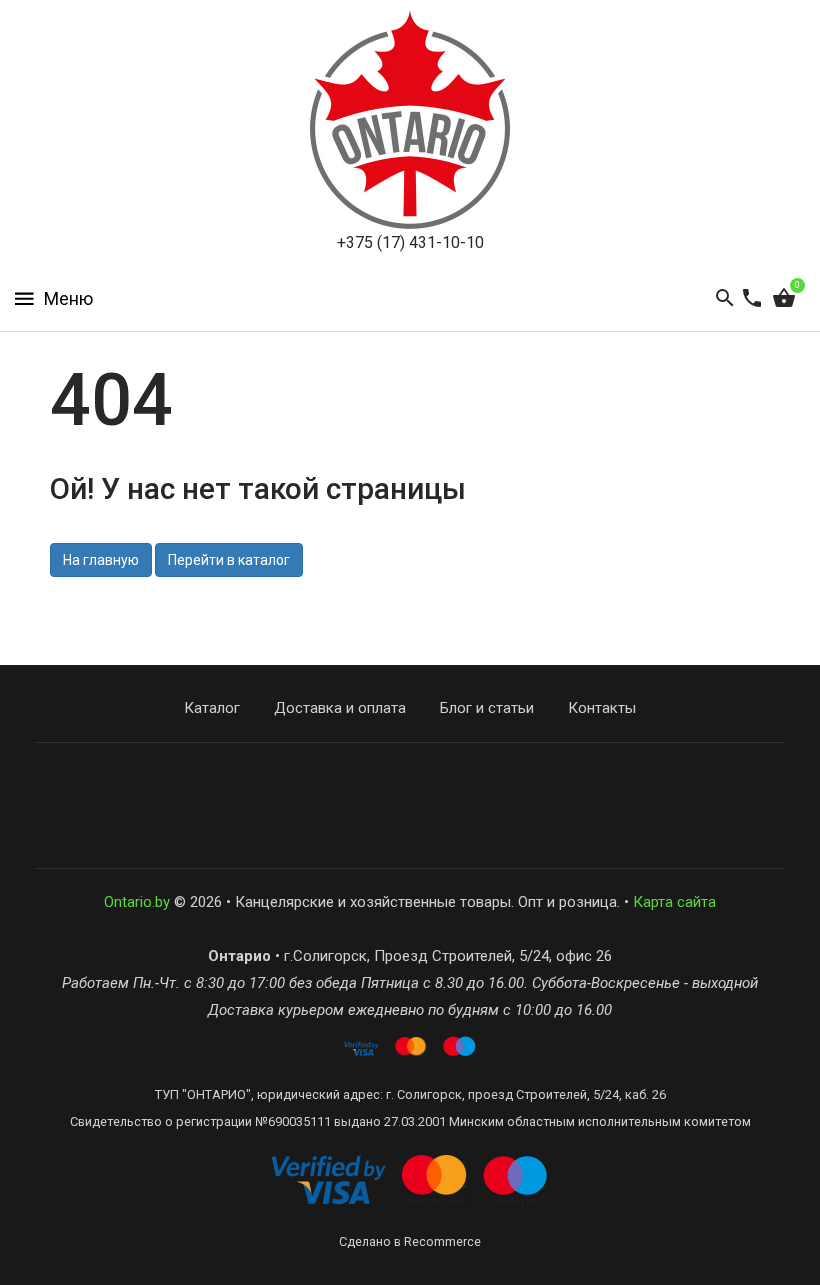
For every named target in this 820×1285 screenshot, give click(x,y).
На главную (101, 560)
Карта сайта (674, 902)
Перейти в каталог (229, 560)
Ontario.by (137, 902)
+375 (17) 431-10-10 (410, 242)
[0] (784, 299)
